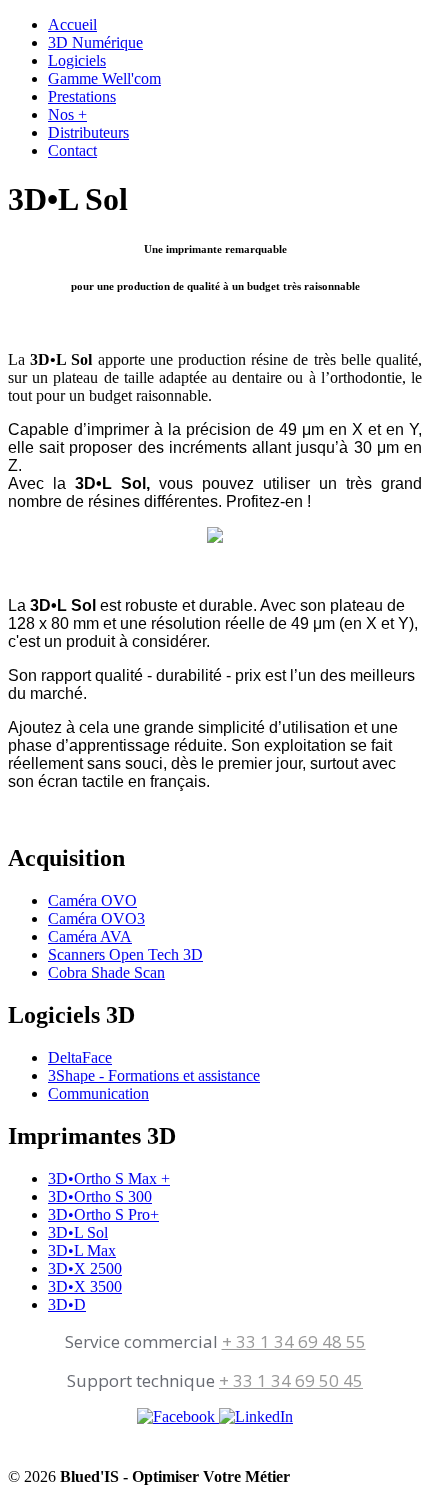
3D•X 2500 (85, 1268)
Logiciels (77, 60)
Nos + (67, 114)
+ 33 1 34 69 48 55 (294, 1341)
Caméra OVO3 (96, 918)
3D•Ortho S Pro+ (103, 1214)
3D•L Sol (78, 1232)
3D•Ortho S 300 (100, 1196)
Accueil (72, 24)
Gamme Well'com (104, 78)
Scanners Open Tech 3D (125, 954)
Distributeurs (88, 132)
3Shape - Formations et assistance (154, 1075)
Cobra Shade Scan (106, 972)
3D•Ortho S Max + (109, 1178)
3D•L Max (82, 1250)
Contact (72, 150)
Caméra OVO (92, 900)
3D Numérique (95, 42)
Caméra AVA (90, 936)
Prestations (82, 96)
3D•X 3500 (85, 1286)
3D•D (67, 1304)
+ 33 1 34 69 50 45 (291, 1380)
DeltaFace (80, 1057)
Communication (98, 1093)
